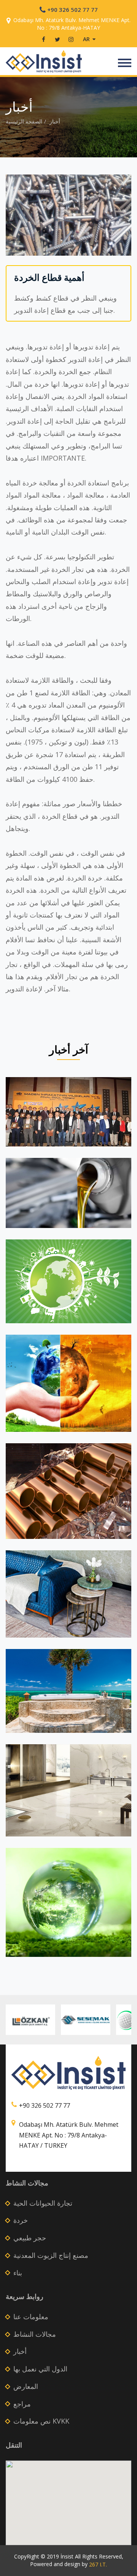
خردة (21, 2220)
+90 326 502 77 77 (72, 10)
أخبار (55, 121)
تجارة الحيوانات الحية (43, 2203)
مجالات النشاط (35, 2334)
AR (87, 39)
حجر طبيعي (30, 2238)
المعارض (26, 2386)
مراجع (22, 2404)
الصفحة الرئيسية (24, 121)
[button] (68, 2500)
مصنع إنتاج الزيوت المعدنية (51, 2255)
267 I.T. (98, 2564)
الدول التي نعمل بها (40, 2369)
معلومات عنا (31, 2317)
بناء (18, 2273)
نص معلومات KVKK (41, 2421)
